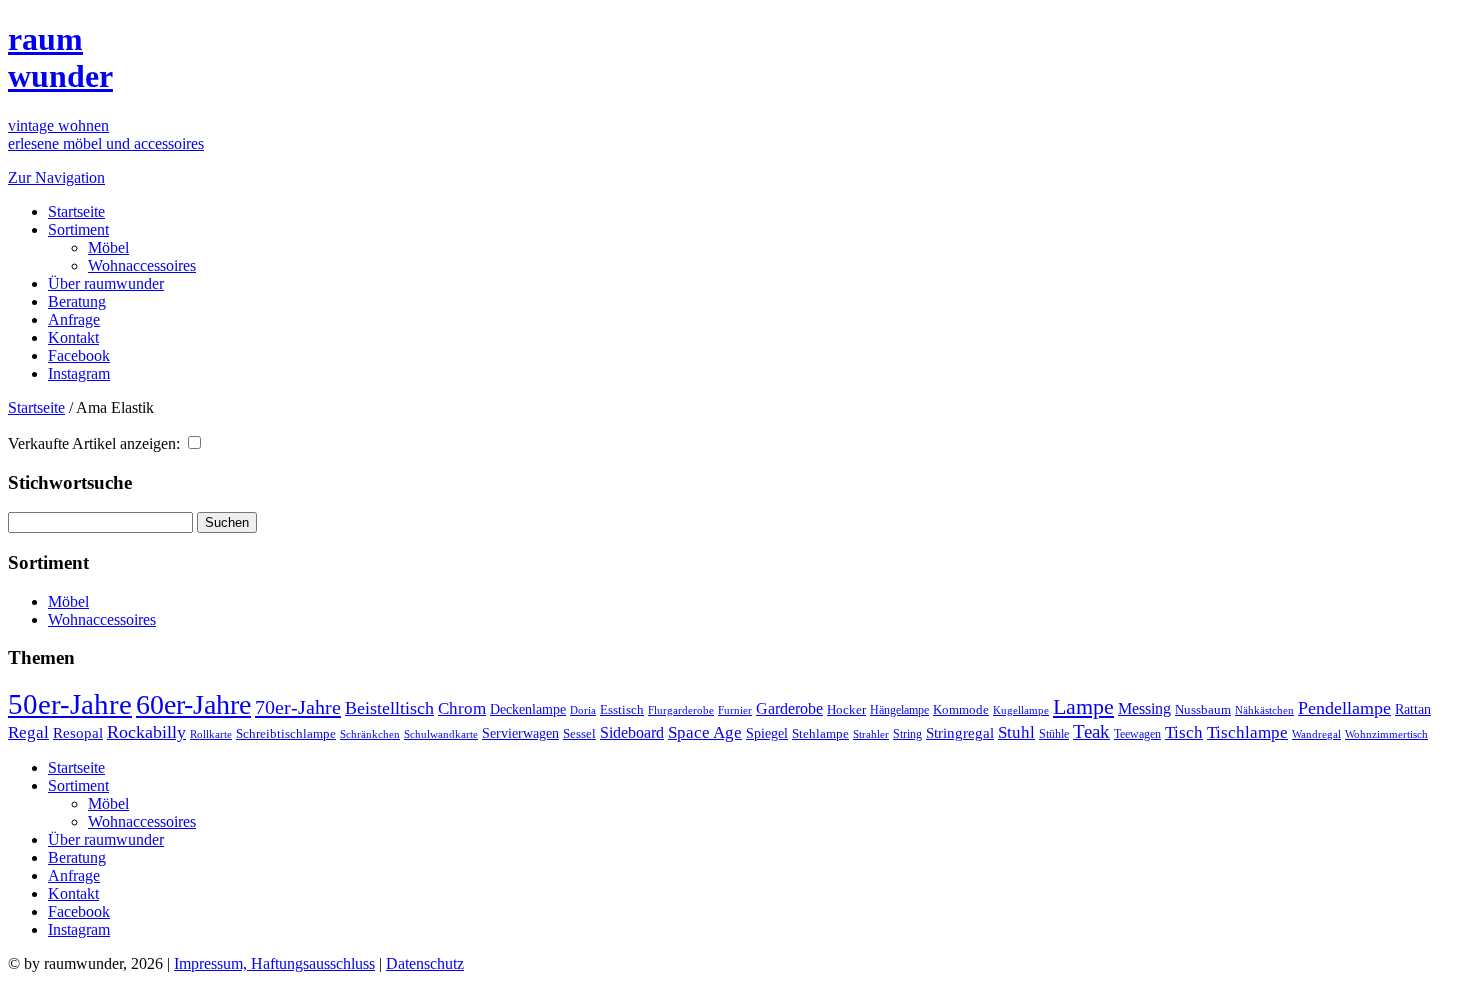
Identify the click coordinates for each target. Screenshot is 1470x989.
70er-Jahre (298, 707)
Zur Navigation (56, 177)
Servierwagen (520, 733)
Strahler (871, 734)
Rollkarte (211, 734)
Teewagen (1137, 734)
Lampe (1083, 706)
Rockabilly (146, 732)
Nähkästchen (1264, 710)
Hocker (846, 710)
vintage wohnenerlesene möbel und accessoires (106, 134)
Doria (583, 710)
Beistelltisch (389, 708)
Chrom (462, 708)
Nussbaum (1203, 710)
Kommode (961, 709)
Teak (1091, 731)
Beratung (77, 301)
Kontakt (73, 337)
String (907, 734)
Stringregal (960, 733)
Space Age (705, 732)
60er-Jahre (193, 704)
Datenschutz (425, 963)
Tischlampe (1247, 732)
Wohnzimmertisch (1386, 734)
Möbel (108, 247)
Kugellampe (1021, 710)
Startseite (76, 211)
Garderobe (789, 708)
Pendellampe (1344, 708)
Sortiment (78, 229)
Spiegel (767, 733)
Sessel (579, 733)
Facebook (79, 355)
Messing (1144, 709)
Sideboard (632, 732)
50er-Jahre (70, 704)
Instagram (79, 373)
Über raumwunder (106, 283)
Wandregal (1316, 734)
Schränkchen (370, 734)
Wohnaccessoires (142, 265)
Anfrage (74, 319)
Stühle (1054, 734)
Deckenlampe (528, 709)
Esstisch (622, 709)
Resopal (78, 733)
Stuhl (1016, 732)
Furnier (735, 710)
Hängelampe (899, 710)
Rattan (1413, 709)
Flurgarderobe (681, 710)
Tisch (1184, 732)
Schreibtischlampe (286, 733)
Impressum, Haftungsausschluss (274, 963)
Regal (28, 732)
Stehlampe (820, 734)
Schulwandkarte (441, 734)
